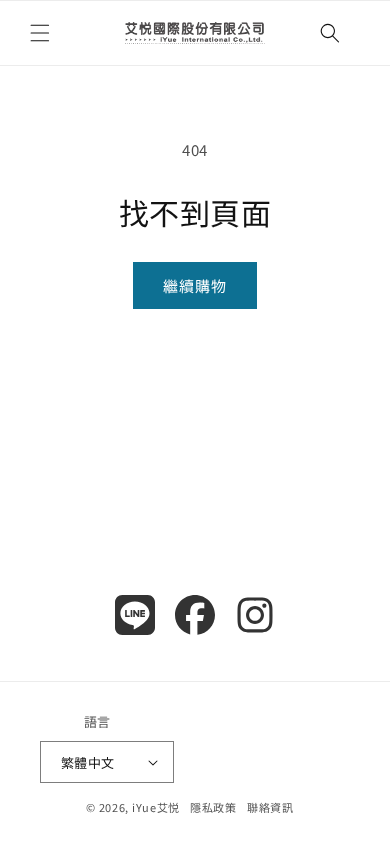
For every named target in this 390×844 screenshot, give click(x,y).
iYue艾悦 (156, 807)
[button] (40, 33)
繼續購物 (195, 285)
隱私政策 (213, 807)
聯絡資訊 (270, 807)
